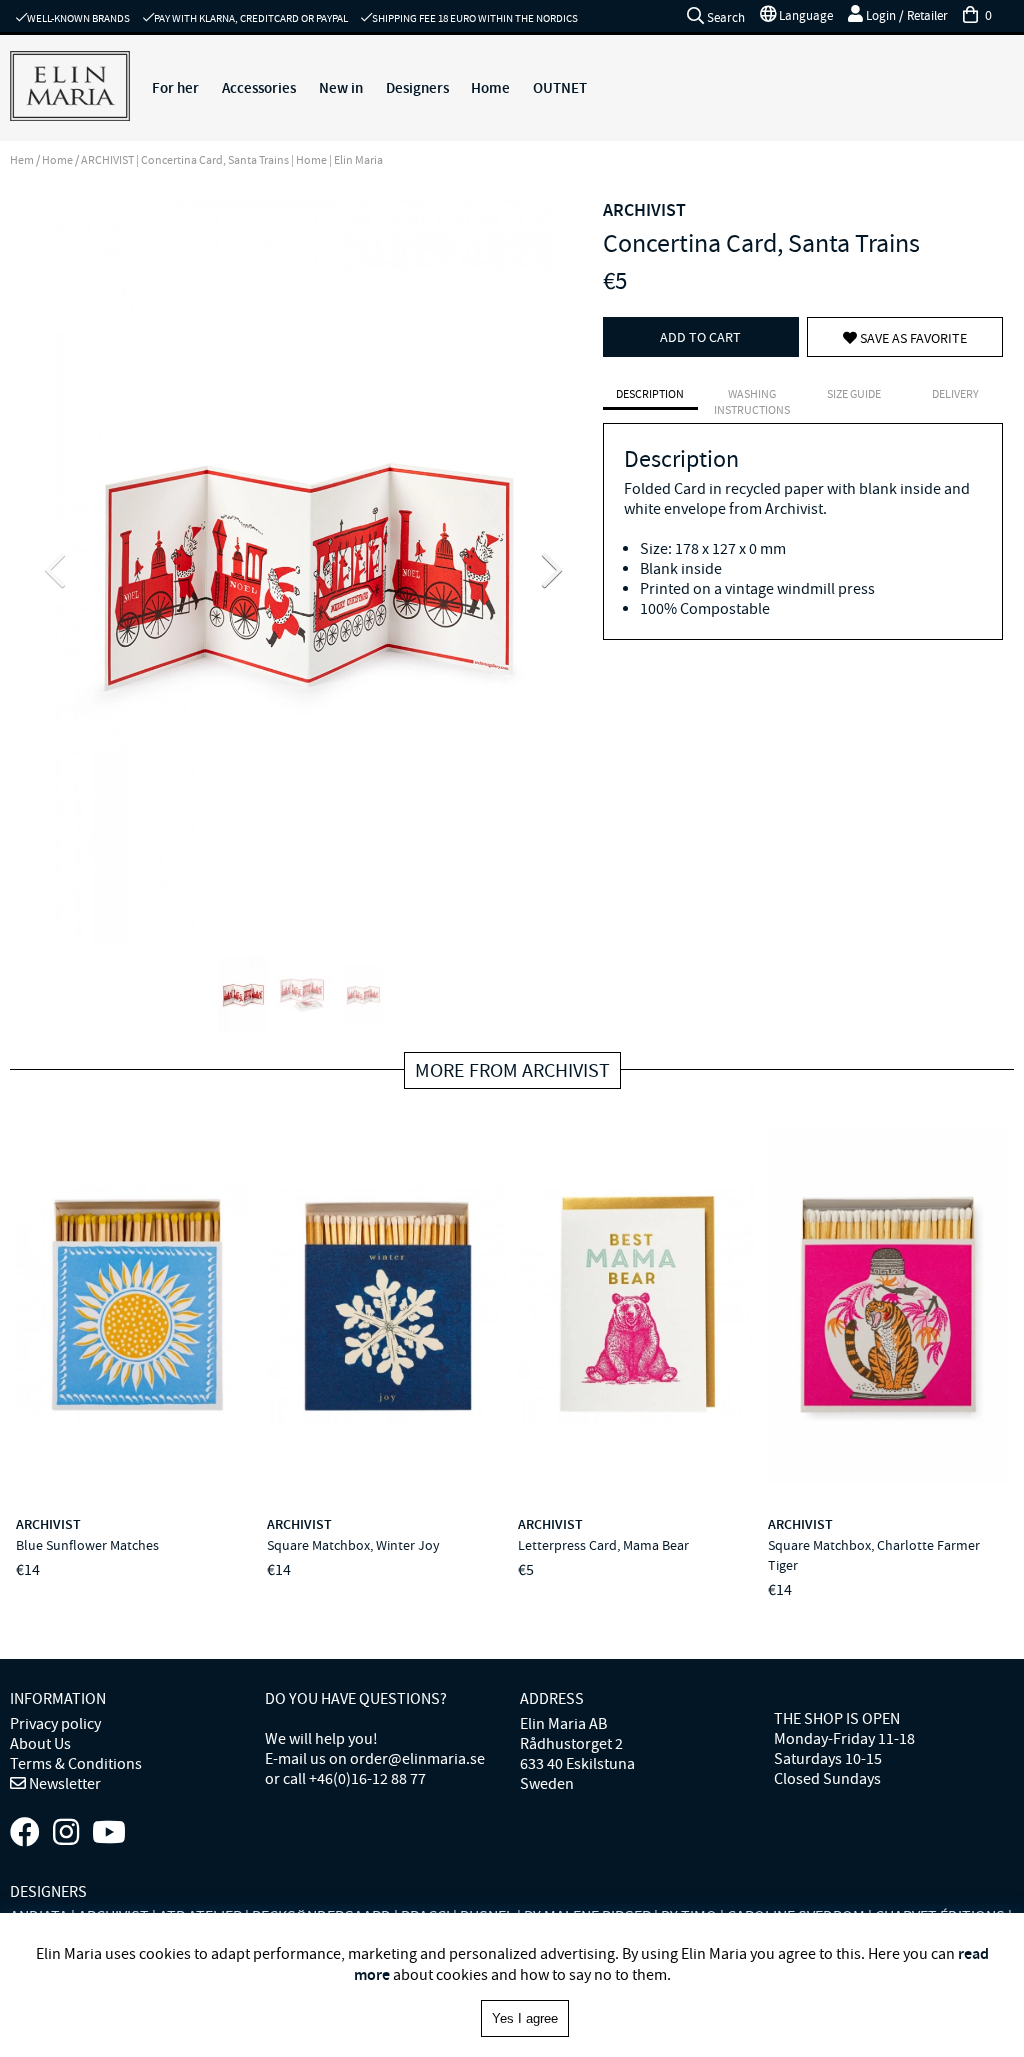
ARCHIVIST (644, 210)
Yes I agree (525, 2018)
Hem (22, 160)
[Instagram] (66, 1833)
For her (175, 88)
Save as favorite (912, 338)
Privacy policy (55, 1724)
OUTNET (560, 88)
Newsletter (63, 1784)
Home (490, 88)
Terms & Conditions (76, 1764)
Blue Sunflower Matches (87, 1545)
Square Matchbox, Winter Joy (353, 1545)
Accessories (259, 88)
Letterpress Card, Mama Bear (603, 1545)
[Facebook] (25, 1833)
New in (341, 88)
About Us (40, 1744)
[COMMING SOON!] (109, 1833)
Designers (417, 88)
